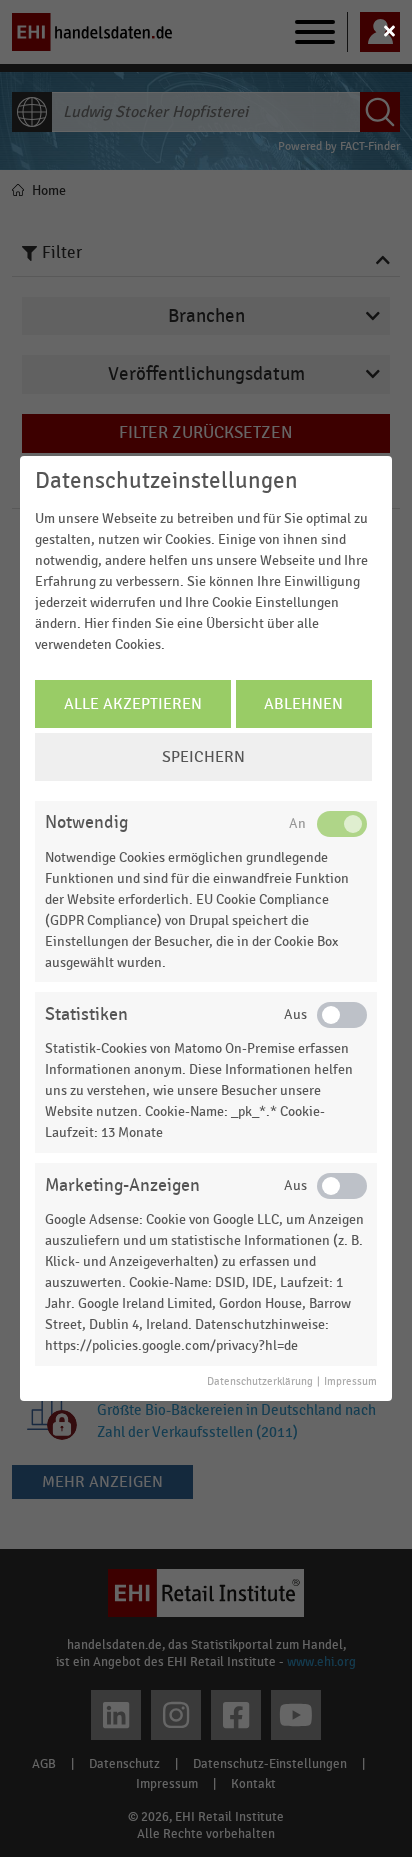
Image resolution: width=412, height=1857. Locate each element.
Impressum (350, 1382)
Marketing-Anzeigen (122, 1185)
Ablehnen (303, 704)
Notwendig (86, 822)
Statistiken (86, 1014)
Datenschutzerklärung (260, 1382)
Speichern (203, 757)
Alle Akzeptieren (133, 704)
